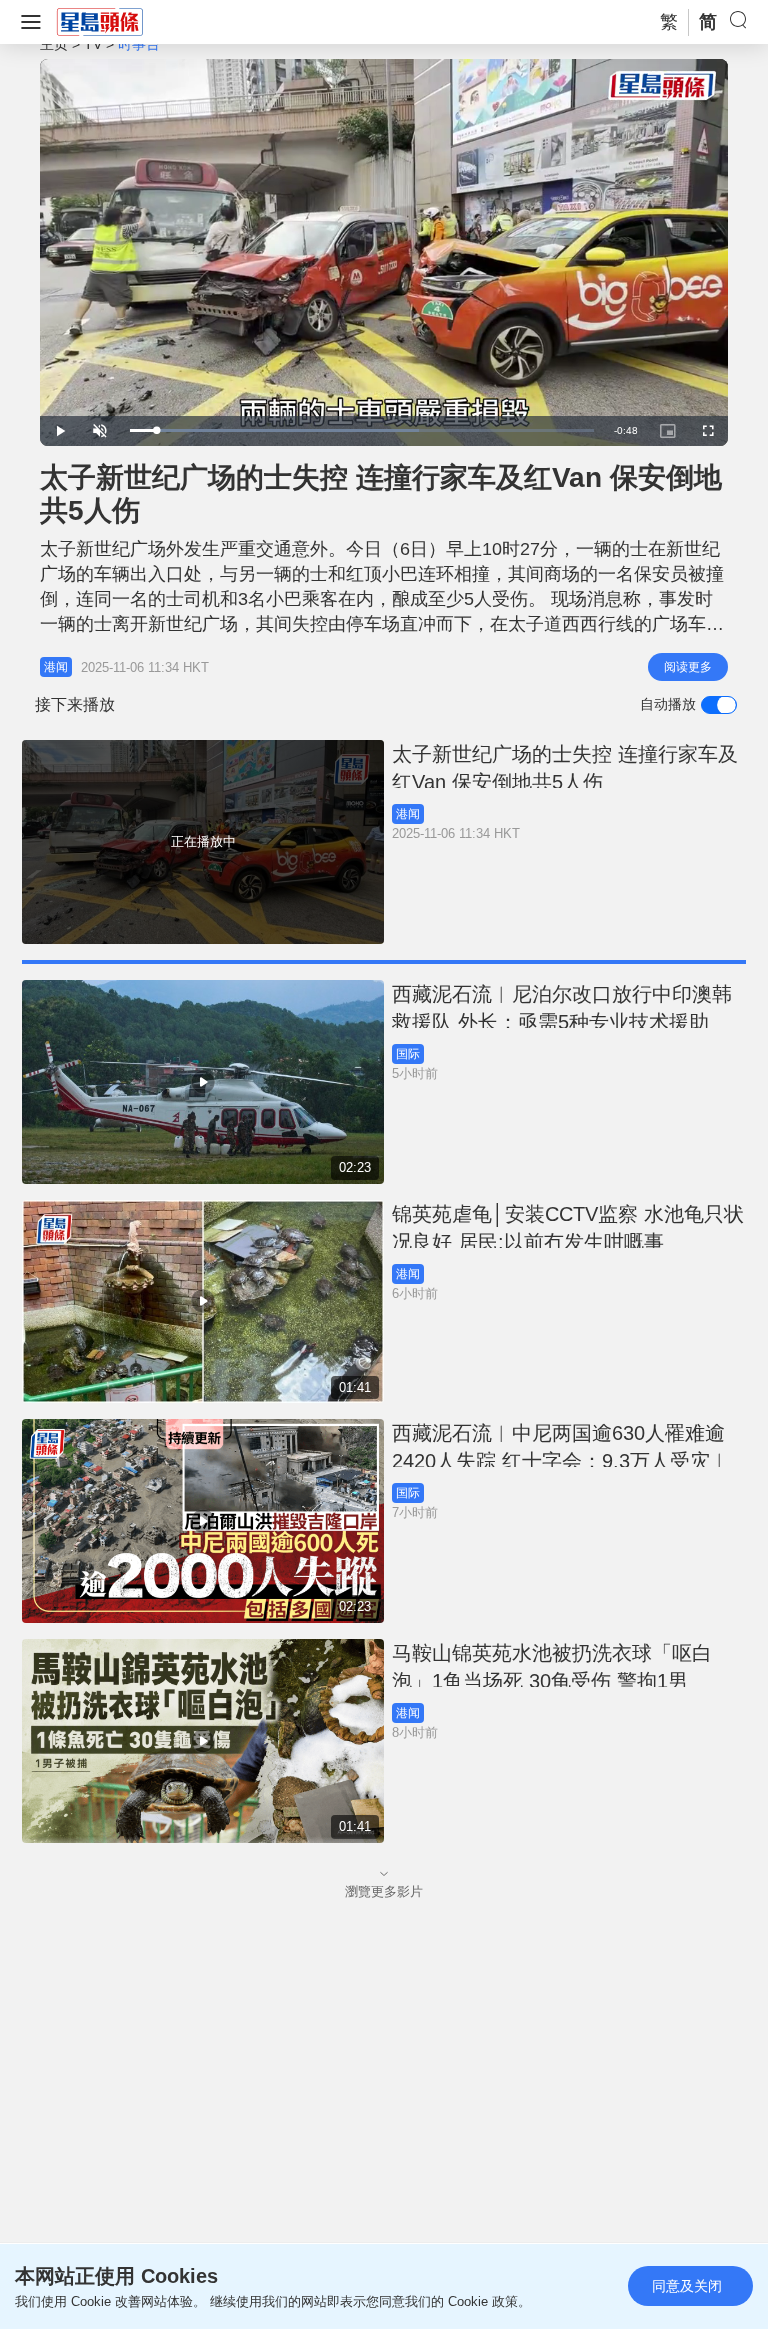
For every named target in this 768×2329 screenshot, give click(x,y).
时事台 (139, 44)
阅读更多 (688, 667)
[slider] (362, 430)
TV (93, 44)
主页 (54, 44)
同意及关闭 (687, 2286)
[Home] (100, 21)
